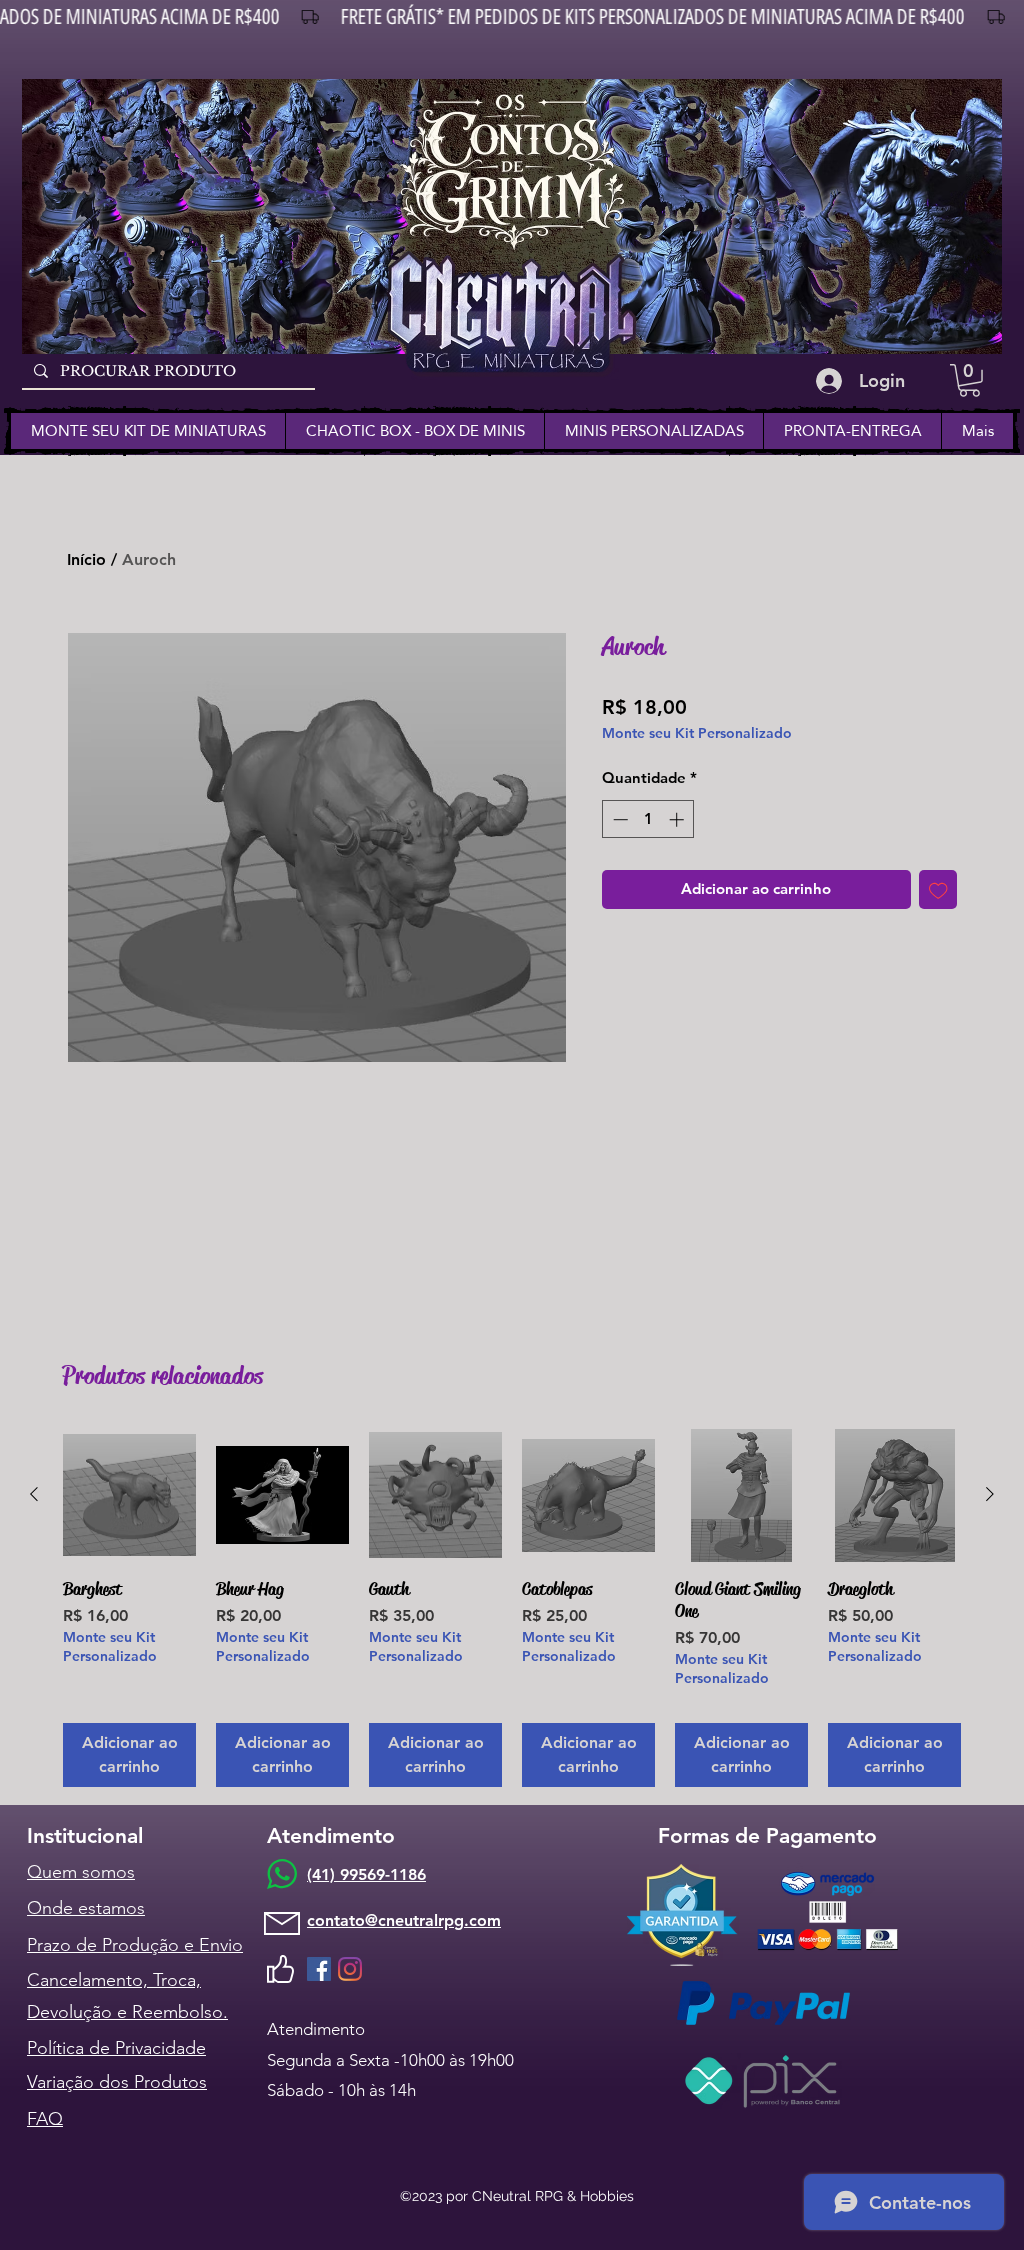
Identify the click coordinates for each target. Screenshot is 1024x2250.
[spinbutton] (648, 819)
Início (86, 559)
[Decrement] (618, 819)
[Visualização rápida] (129, 1495)
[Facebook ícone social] (319, 1969)
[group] (512, 1608)
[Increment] (678, 819)
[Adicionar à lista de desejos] (938, 889)
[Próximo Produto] (990, 1494)
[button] (969, 380)
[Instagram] (350, 1969)
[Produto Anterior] (34, 1494)
